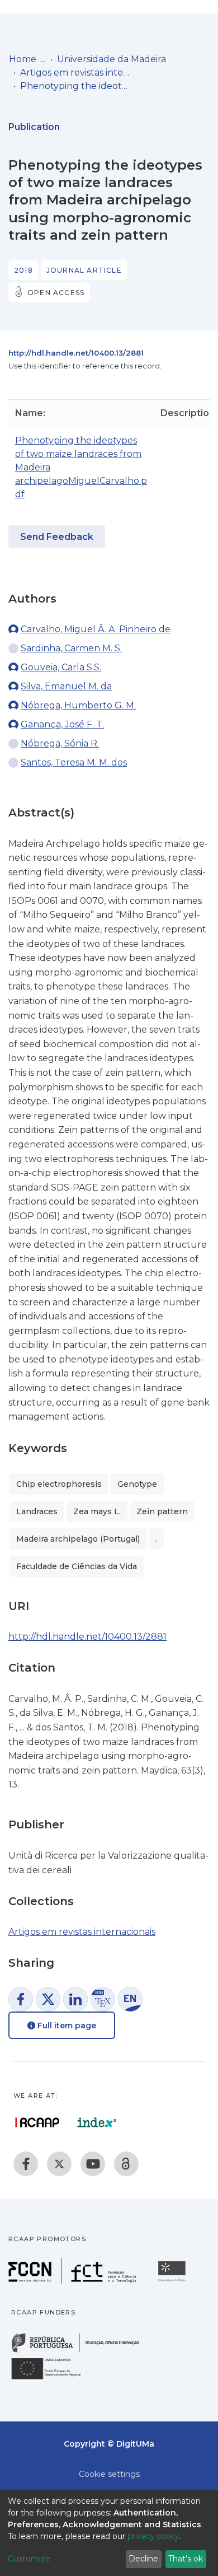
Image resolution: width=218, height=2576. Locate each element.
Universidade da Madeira (112, 59)
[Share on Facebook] (21, 1999)
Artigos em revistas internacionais (76, 73)
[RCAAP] (126, 2164)
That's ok (186, 2559)
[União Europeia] (53, 2379)
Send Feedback (57, 537)
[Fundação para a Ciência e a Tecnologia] (74, 2281)
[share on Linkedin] (75, 1999)
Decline (143, 2559)
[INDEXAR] (97, 2122)
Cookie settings (109, 2474)
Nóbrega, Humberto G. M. (78, 705)
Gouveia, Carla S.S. (61, 667)
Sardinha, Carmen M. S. (71, 648)
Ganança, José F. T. (62, 724)
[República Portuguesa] (81, 2351)
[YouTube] (93, 2164)
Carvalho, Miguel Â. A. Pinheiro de (96, 629)
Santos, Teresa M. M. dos (74, 762)
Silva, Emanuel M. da (66, 686)
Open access (56, 293)
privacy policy (153, 2536)
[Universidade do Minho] (173, 2281)
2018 (23, 270)
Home (23, 59)
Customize (29, 2559)
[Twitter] (59, 2164)
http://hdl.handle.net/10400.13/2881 (76, 353)
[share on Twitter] (48, 1999)
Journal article (84, 270)
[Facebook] (26, 2164)
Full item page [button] (66, 2026)
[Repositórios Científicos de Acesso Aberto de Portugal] (37, 2122)
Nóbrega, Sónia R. (60, 743)
